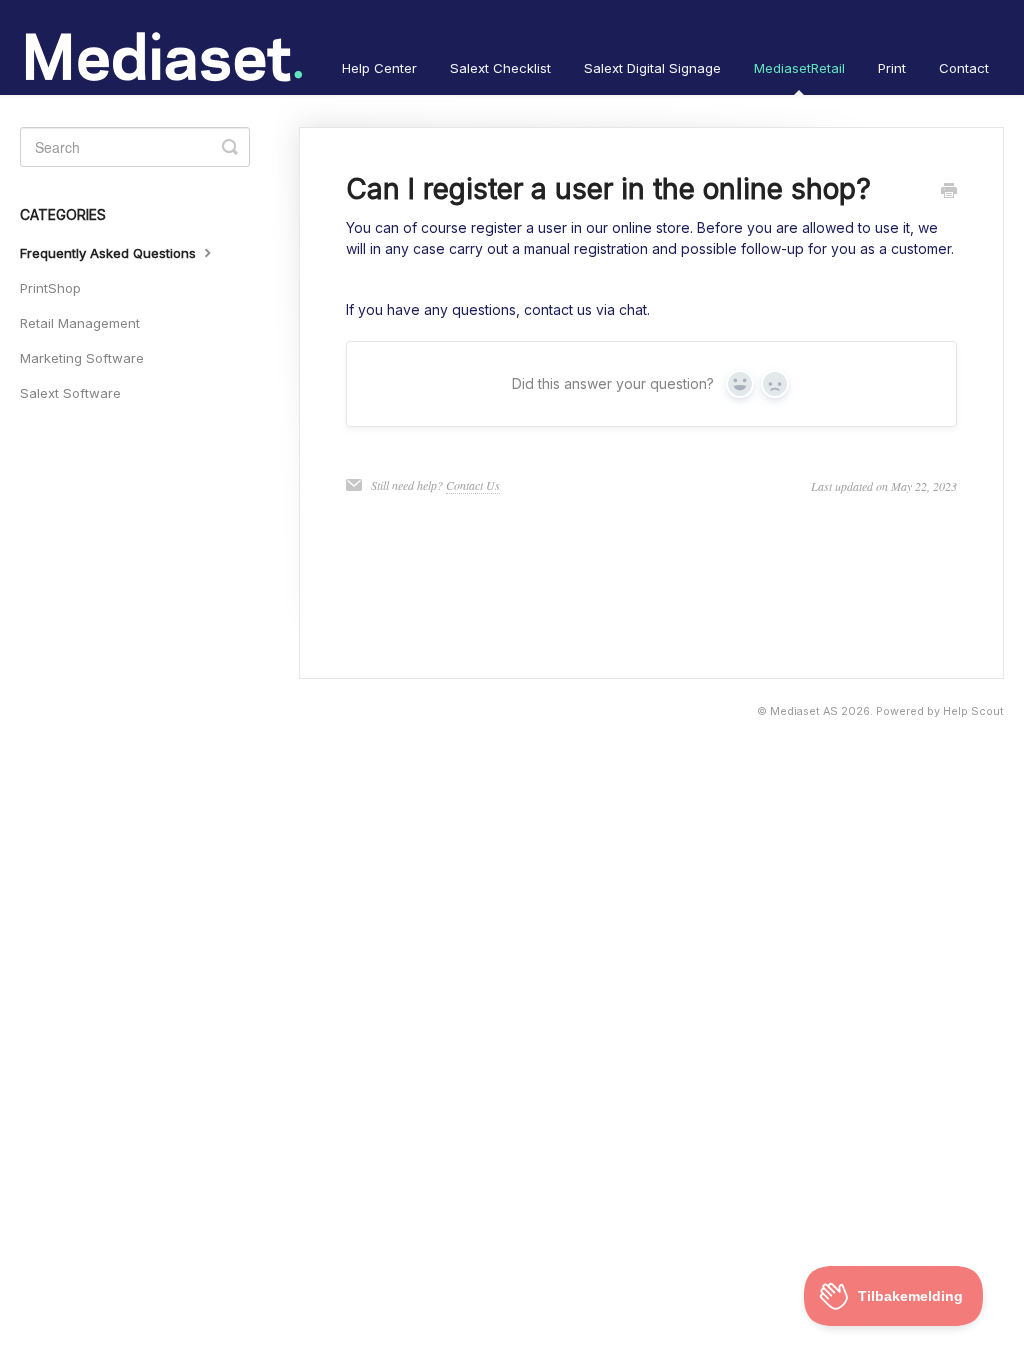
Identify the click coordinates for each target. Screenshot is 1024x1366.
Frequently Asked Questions (110, 253)
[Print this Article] (949, 192)
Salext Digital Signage (652, 68)
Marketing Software (82, 358)
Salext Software (70, 393)
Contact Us (473, 485)
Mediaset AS (804, 711)
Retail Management (80, 323)
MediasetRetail (799, 68)
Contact (964, 68)
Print (892, 68)
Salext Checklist (500, 68)
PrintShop (50, 288)
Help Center (379, 68)
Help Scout (973, 711)
